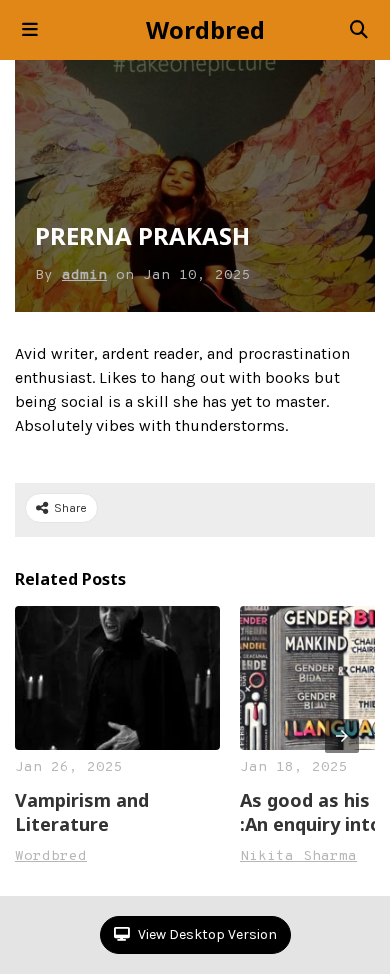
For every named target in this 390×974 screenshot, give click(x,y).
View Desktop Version (206, 934)
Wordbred (205, 30)
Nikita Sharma (298, 856)
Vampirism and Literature (82, 812)
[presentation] (342, 736)
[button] (30, 30)
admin (84, 275)
